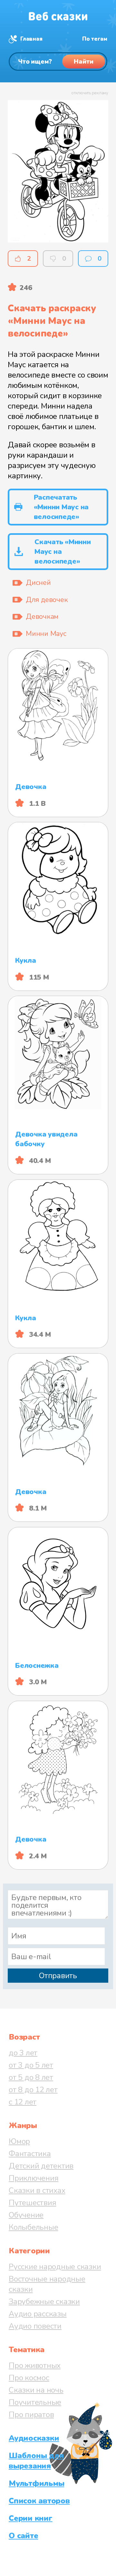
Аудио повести (35, 2326)
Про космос (29, 2378)
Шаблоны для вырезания (36, 2461)
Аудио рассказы (38, 2314)
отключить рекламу (90, 93)
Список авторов (39, 2501)
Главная (31, 39)
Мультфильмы (36, 2483)
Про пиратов (31, 2415)
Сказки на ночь (36, 2390)
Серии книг (31, 2518)
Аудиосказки (34, 2438)
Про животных (35, 2365)
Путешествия (32, 2203)
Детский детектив (41, 2166)
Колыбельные (33, 2227)
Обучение (26, 2215)
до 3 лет (23, 2053)
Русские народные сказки (55, 2267)
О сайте (23, 2536)
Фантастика (30, 2154)
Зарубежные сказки (44, 2301)
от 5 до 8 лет (31, 2077)
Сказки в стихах (37, 2190)
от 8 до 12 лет (33, 2090)
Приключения (34, 2178)
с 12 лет (23, 2102)
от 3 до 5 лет (31, 2065)
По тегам (95, 39)
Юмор (19, 2141)
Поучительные (35, 2402)
